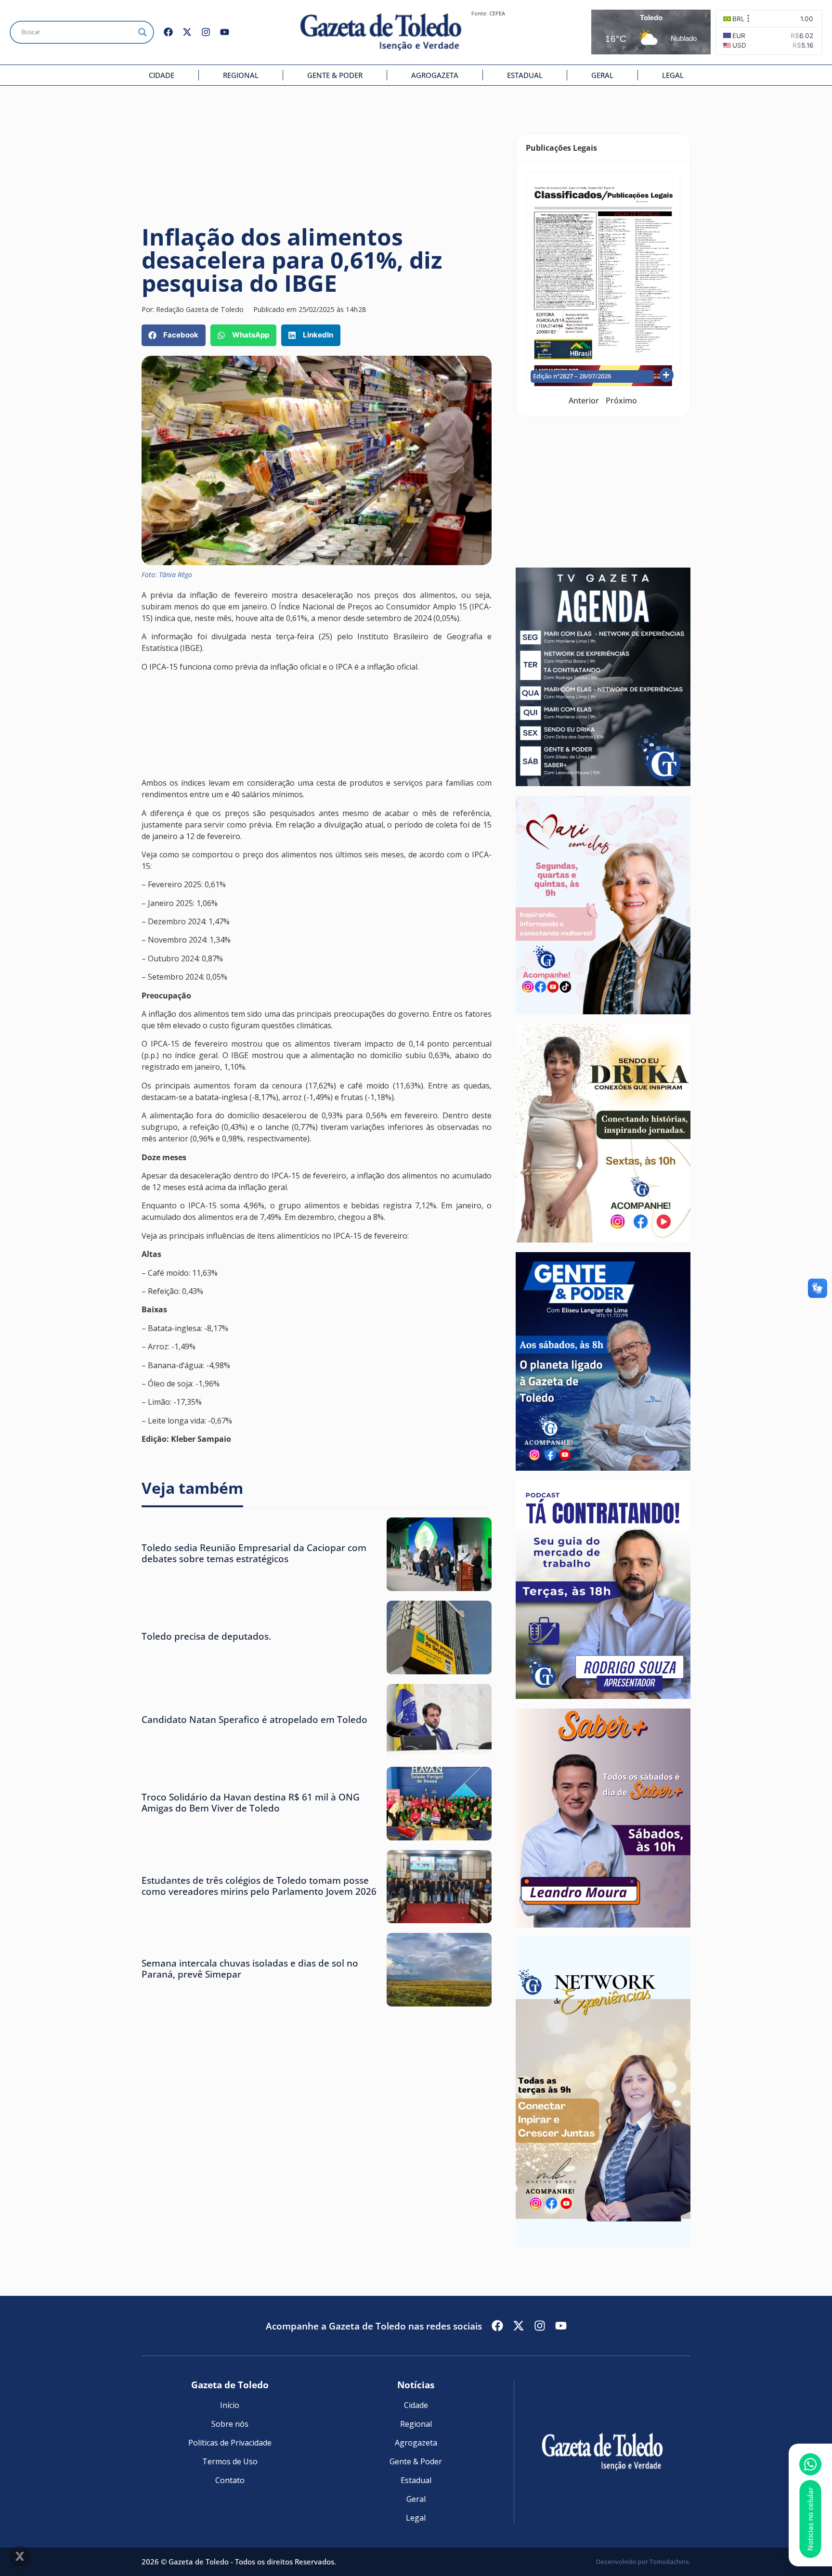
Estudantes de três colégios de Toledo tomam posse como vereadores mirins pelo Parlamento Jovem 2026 (259, 1886)
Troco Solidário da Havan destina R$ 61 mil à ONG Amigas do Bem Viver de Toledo (251, 1802)
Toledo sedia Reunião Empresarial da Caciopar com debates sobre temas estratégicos (254, 1553)
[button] (174, 335)
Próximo (621, 401)
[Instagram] (206, 32)
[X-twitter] (187, 32)
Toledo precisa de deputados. (206, 1636)
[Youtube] (225, 32)
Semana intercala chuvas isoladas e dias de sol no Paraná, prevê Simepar (250, 1968)
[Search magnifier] (143, 32)
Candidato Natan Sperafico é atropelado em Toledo (254, 1719)
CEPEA (497, 13)
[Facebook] (168, 32)
